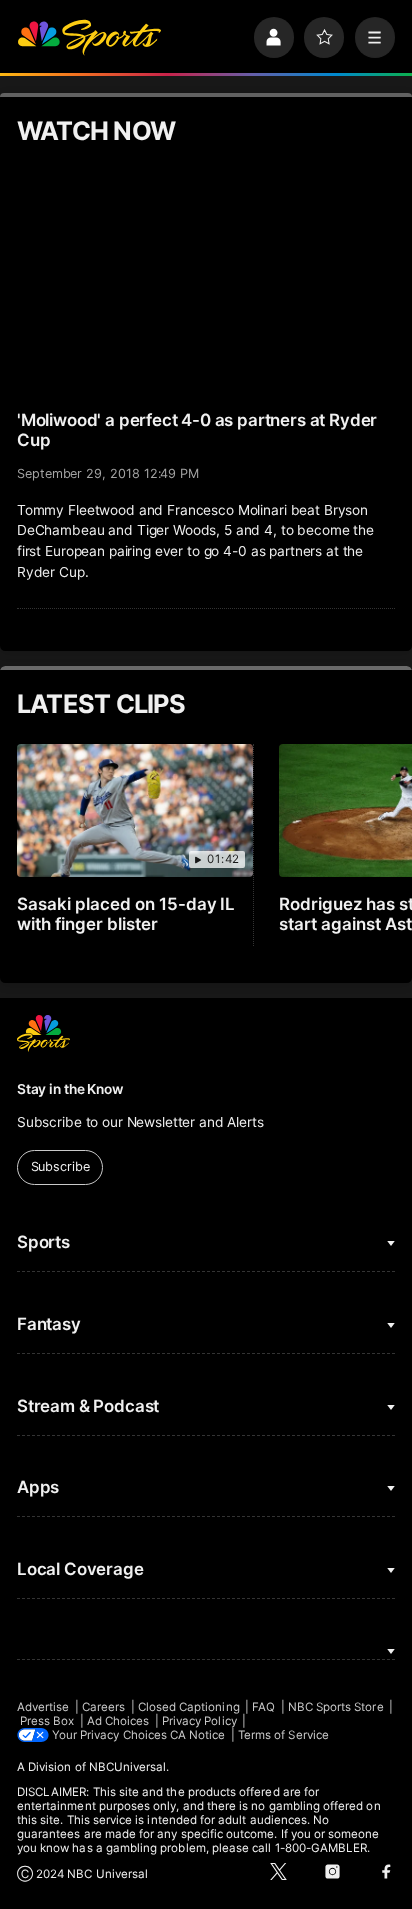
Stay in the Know (70, 1089)
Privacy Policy (199, 1721)
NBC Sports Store (336, 1707)
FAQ (263, 1707)
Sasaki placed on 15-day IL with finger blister (126, 914)
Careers (103, 1707)
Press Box (47, 1721)
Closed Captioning (189, 1707)
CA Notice (198, 1735)
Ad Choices (118, 1721)
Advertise (43, 1707)
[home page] (89, 37)
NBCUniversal (128, 1767)
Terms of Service (283, 1735)
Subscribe (60, 1166)
